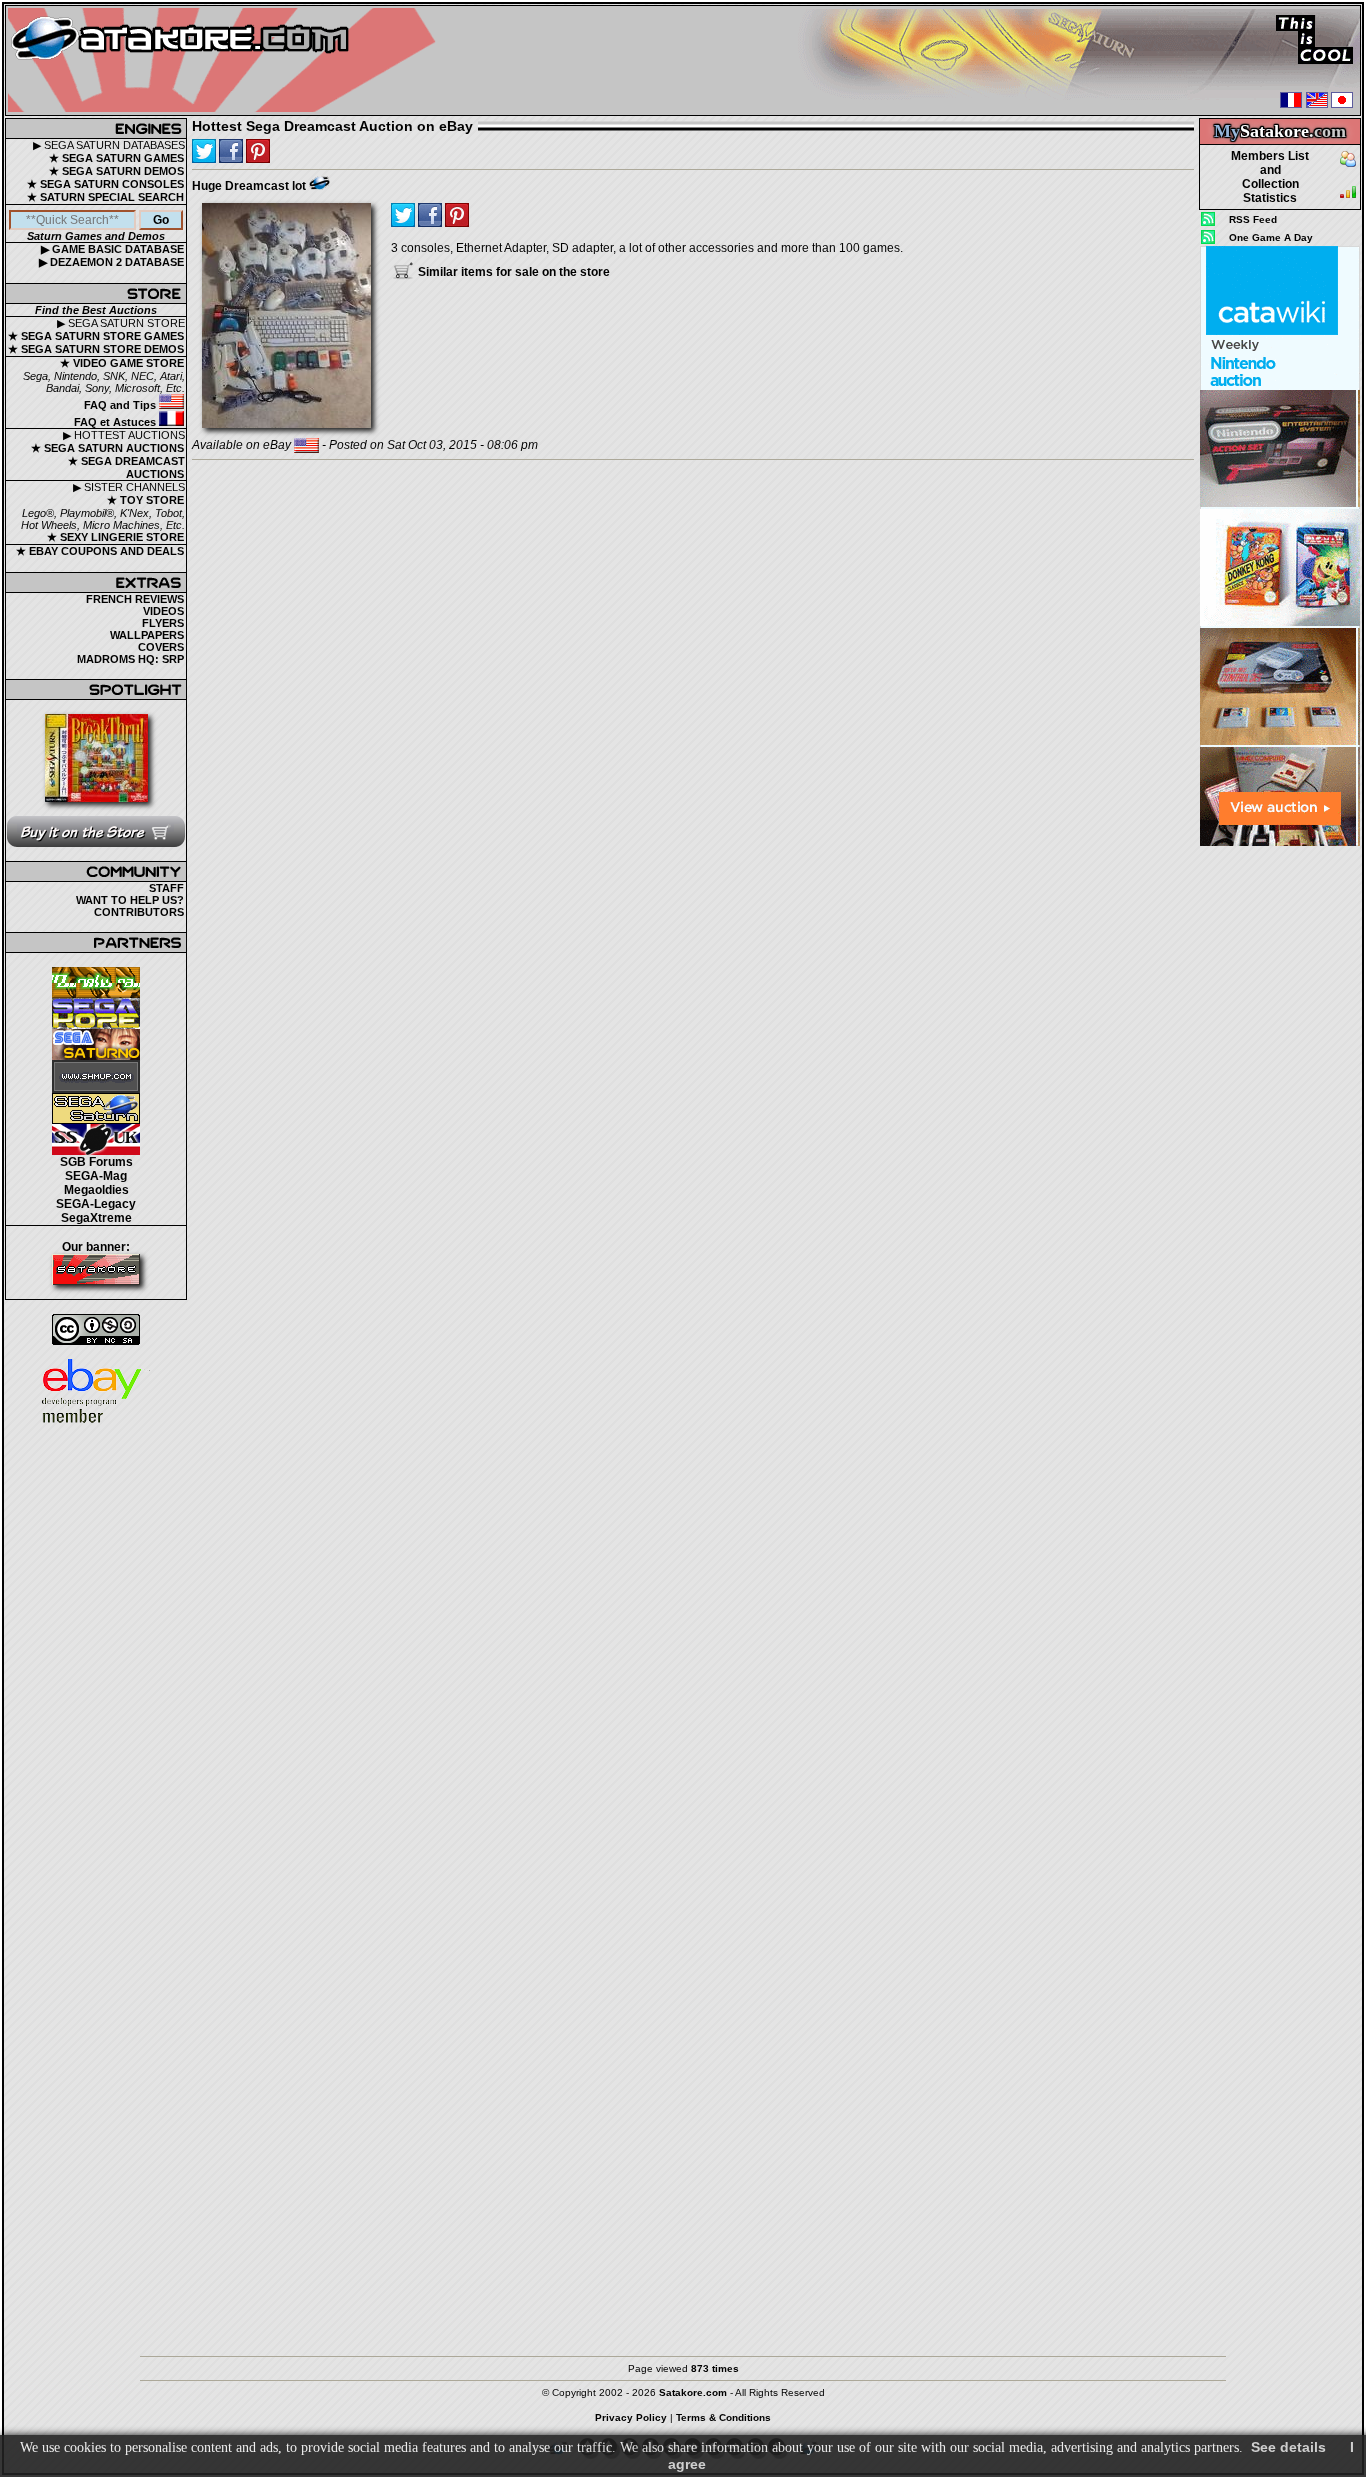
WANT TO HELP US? (130, 900)
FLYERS (163, 623)
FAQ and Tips (121, 405)
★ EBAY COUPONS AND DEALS (100, 551)
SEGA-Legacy (96, 1204)
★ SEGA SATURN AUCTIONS (107, 448)
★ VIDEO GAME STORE (122, 363)
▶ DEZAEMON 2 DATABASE (111, 262)
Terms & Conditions (723, 2417)
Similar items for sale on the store (512, 272)
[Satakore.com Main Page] (226, 60)
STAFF (166, 888)
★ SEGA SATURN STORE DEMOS (96, 349)
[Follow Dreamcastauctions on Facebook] (231, 151)
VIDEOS (163, 611)
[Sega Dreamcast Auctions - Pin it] (319, 183)
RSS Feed (1253, 219)
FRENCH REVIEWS (135, 599)
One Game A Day (1271, 237)
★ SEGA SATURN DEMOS (116, 171)
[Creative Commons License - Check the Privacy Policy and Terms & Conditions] (96, 1329)
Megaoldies (96, 1190)
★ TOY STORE (145, 500)
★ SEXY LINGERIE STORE (115, 537)
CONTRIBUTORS (139, 912)
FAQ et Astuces (116, 422)
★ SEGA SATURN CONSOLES (105, 184)
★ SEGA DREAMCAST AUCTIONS (126, 467)
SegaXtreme (96, 1218)
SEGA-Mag (96, 1176)
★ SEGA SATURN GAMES (116, 158)
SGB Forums (96, 1162)
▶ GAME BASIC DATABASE (112, 249)
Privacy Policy (631, 2417)
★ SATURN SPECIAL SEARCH (105, 197)
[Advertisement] (1280, 1149)
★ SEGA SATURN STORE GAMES (96, 336)
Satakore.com (693, 2392)
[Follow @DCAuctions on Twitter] (204, 151)
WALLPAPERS (147, 635)
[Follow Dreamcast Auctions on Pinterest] (258, 151)
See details (1288, 2447)
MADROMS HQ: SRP (130, 659)
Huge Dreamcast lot (249, 186)
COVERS (161, 647)
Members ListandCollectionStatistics (1270, 177)
